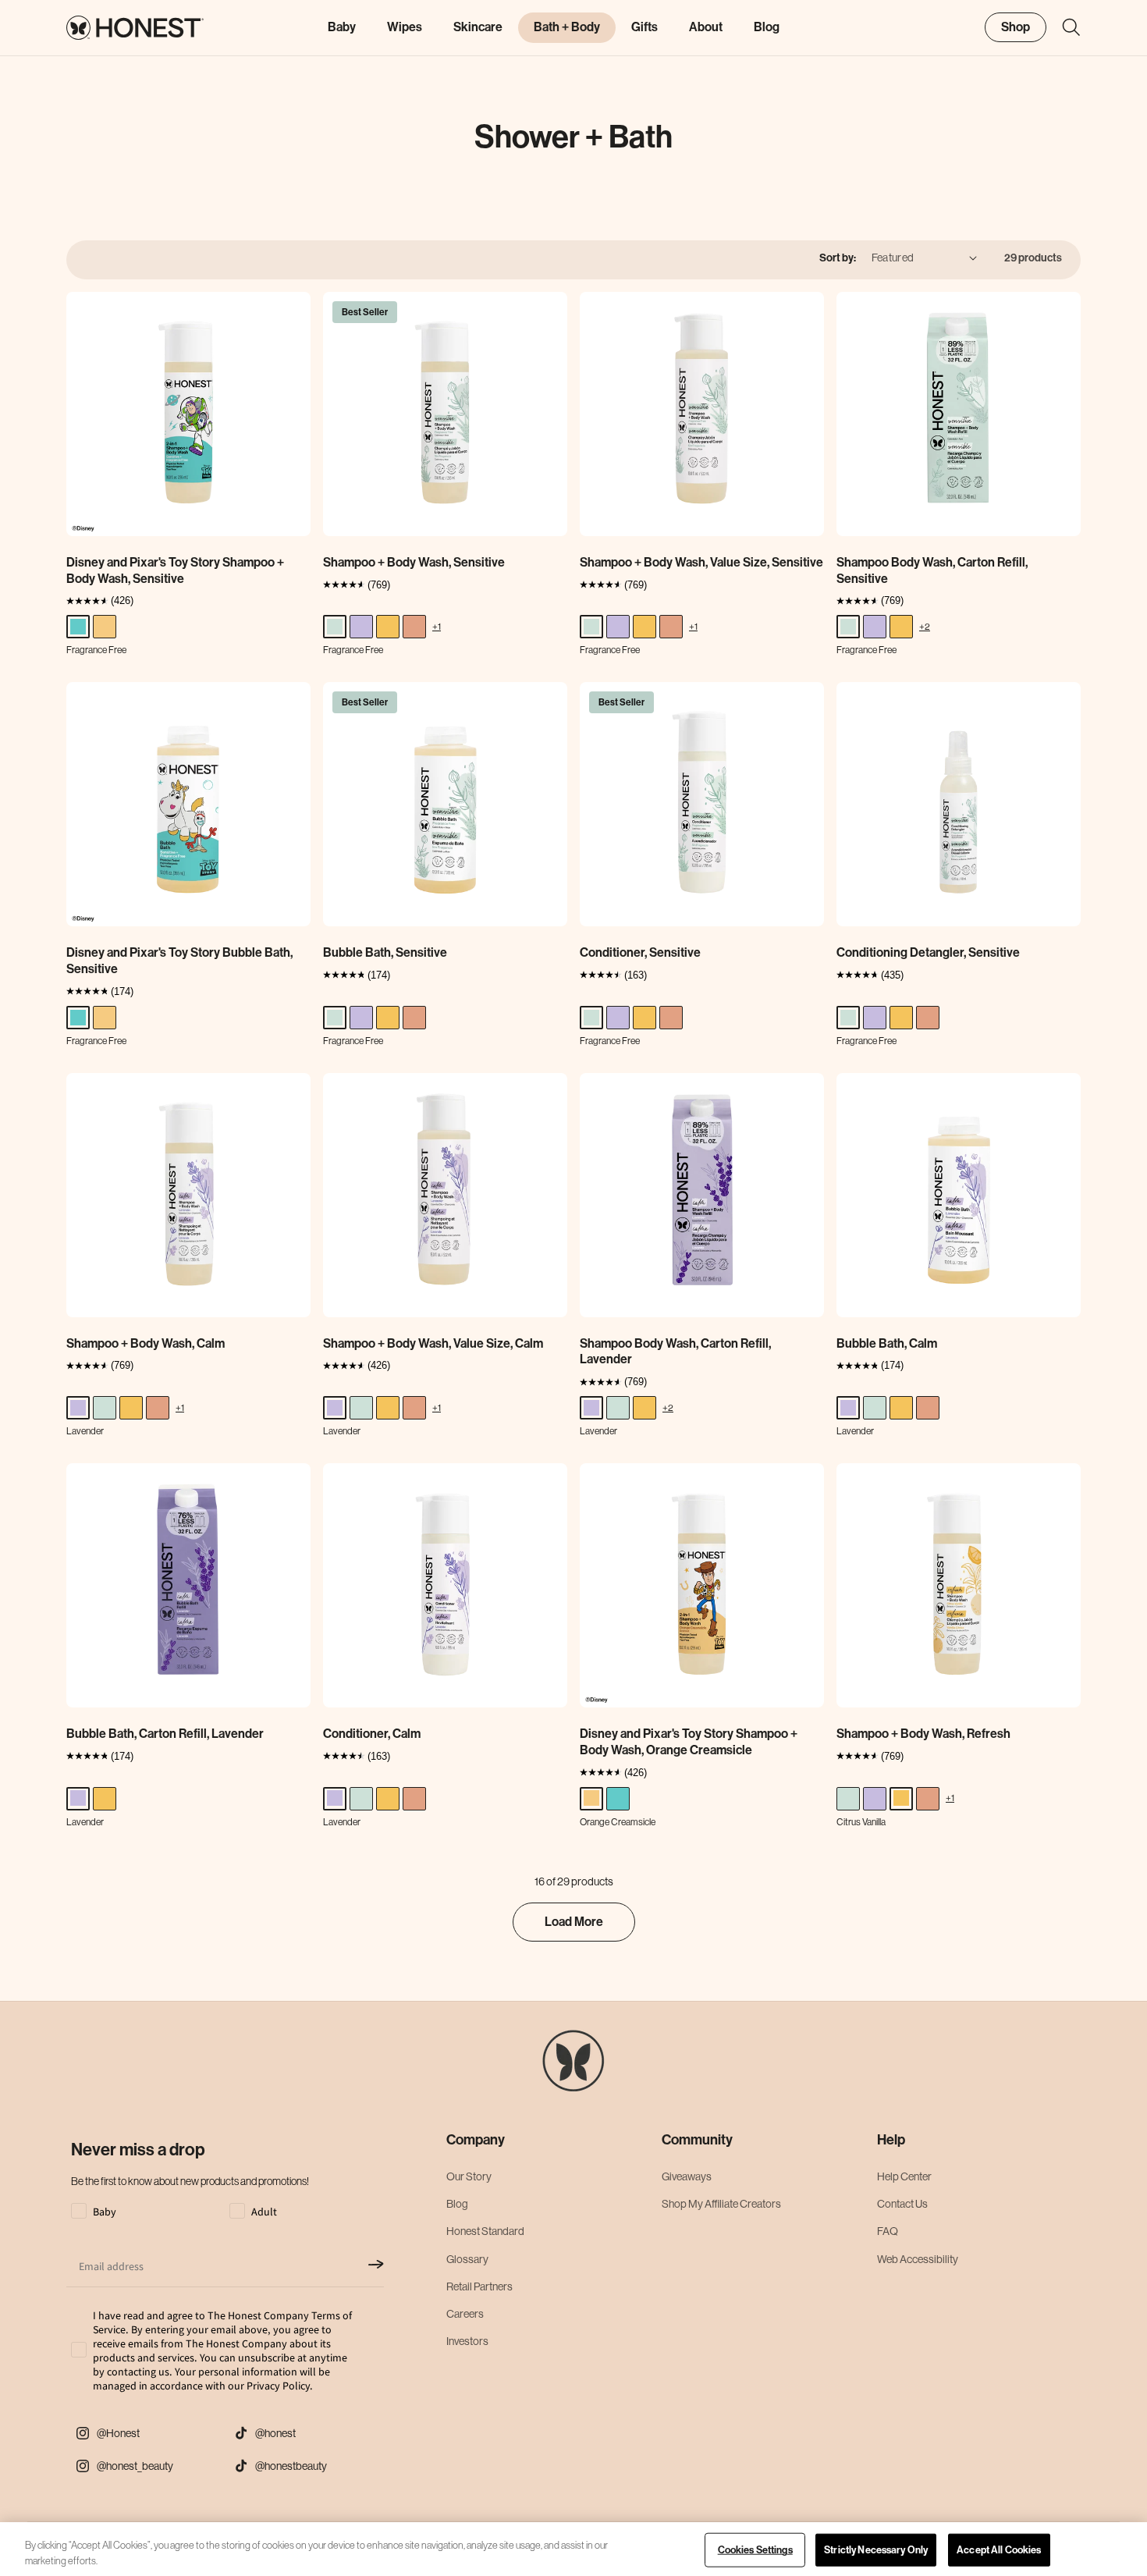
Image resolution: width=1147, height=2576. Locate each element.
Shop (1016, 26)
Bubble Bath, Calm (887, 1343)
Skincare (478, 27)
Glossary (467, 2259)
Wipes (405, 27)
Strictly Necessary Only (876, 2550)
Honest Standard (485, 2231)
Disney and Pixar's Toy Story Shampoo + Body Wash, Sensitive (175, 570)
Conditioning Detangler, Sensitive (928, 952)
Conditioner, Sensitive (640, 952)
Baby (342, 27)
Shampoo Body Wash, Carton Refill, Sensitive (932, 570)
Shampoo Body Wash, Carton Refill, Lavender (675, 1352)
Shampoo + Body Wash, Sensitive (414, 562)
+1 (437, 626)
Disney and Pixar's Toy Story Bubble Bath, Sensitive (179, 961)
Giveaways (687, 2176)
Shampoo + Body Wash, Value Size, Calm (433, 1343)
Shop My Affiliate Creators (721, 2204)
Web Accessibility (918, 2259)
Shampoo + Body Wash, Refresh (923, 1734)
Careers (465, 2314)
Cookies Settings (755, 2550)
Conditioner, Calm (372, 1734)
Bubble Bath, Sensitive (385, 952)
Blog (457, 2204)
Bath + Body (567, 27)
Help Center (904, 2176)
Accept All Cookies (999, 2550)
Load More (574, 1922)
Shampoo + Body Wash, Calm (146, 1343)
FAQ (888, 2231)
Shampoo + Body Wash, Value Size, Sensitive (701, 562)
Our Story (469, 2176)
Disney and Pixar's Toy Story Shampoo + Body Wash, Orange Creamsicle (689, 1742)
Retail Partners (479, 2286)
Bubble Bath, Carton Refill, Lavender (165, 1734)
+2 (925, 626)
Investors (467, 2341)
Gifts (645, 27)
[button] (1064, 27)
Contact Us (902, 2204)
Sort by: (838, 258)
